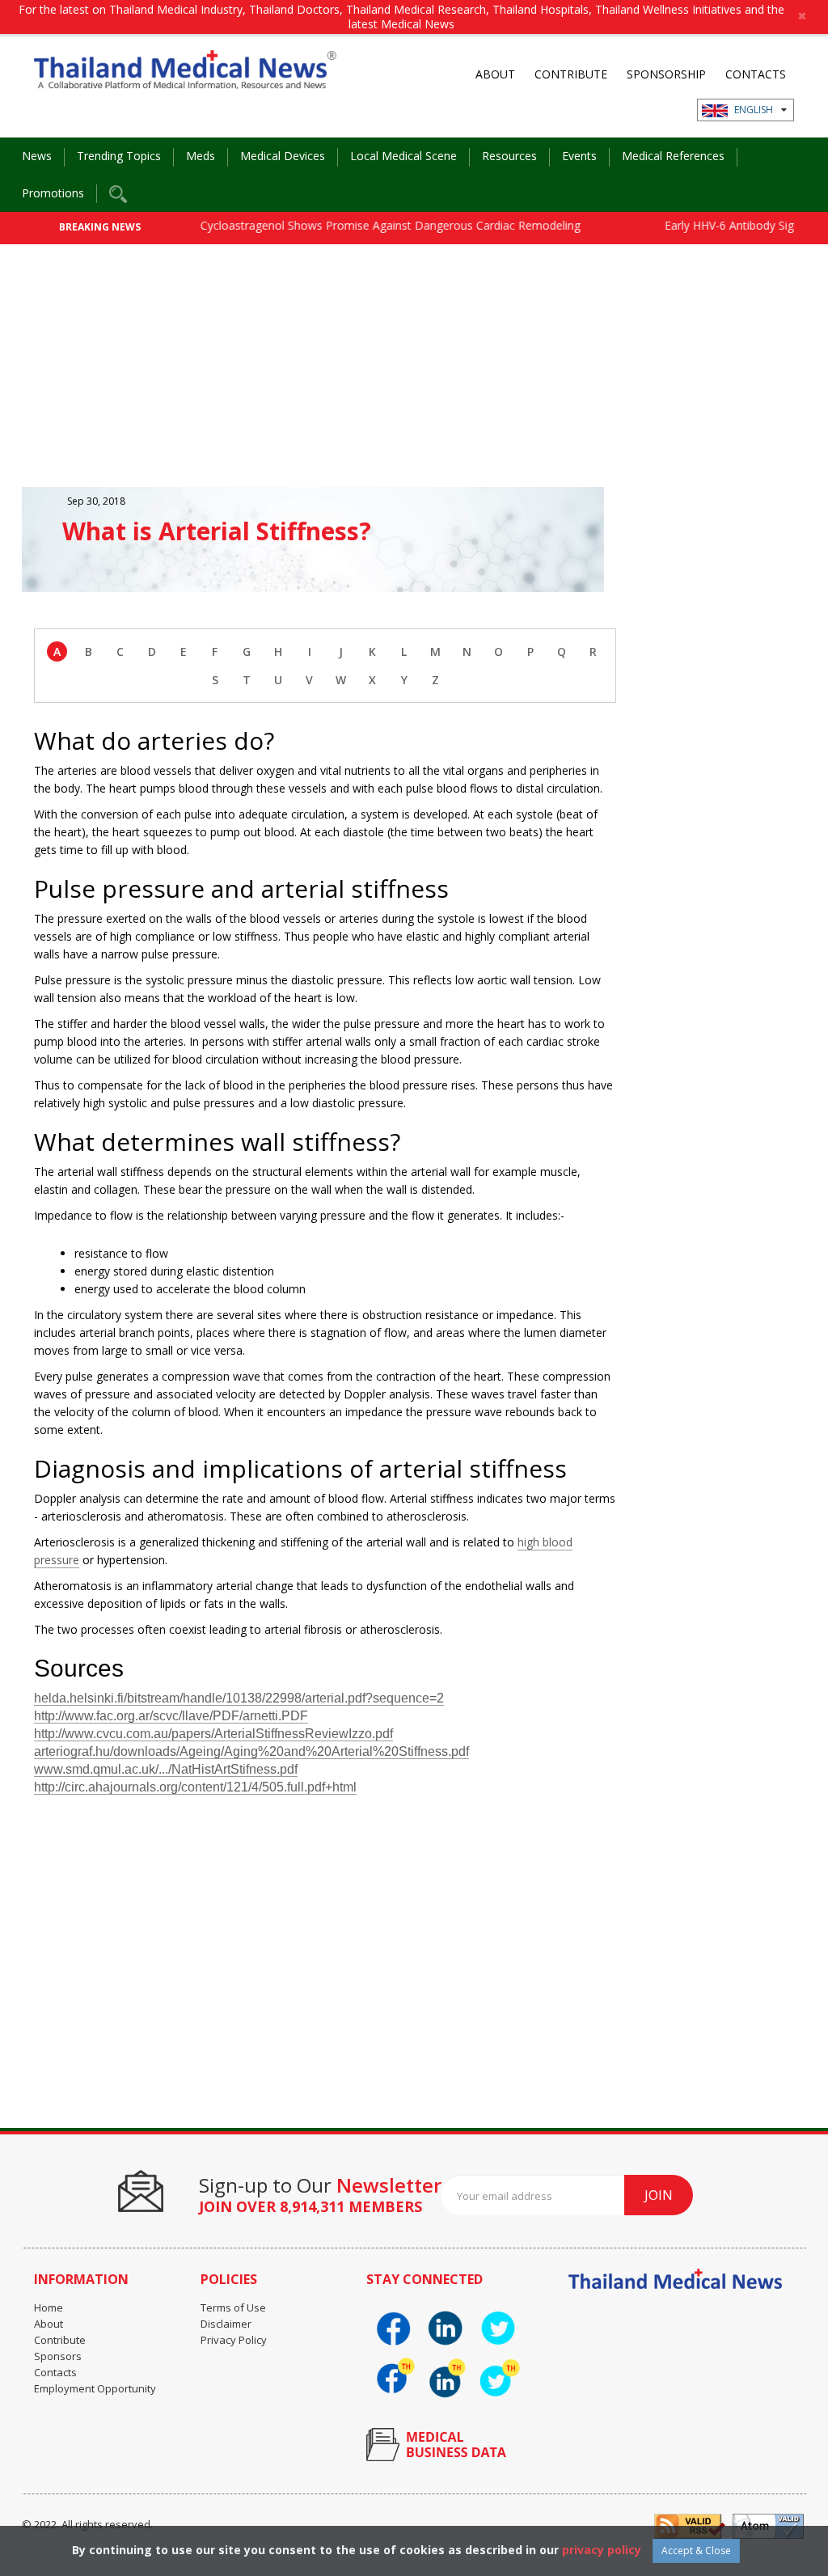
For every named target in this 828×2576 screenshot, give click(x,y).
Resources (509, 156)
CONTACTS (756, 74)
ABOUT (495, 74)
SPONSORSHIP (666, 74)
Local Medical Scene (403, 156)
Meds (201, 156)
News (37, 156)
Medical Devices (283, 156)
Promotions (53, 193)
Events (579, 156)
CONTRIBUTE (571, 74)
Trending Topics (119, 156)
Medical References (673, 156)
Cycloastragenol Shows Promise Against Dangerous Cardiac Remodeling (361, 225)
